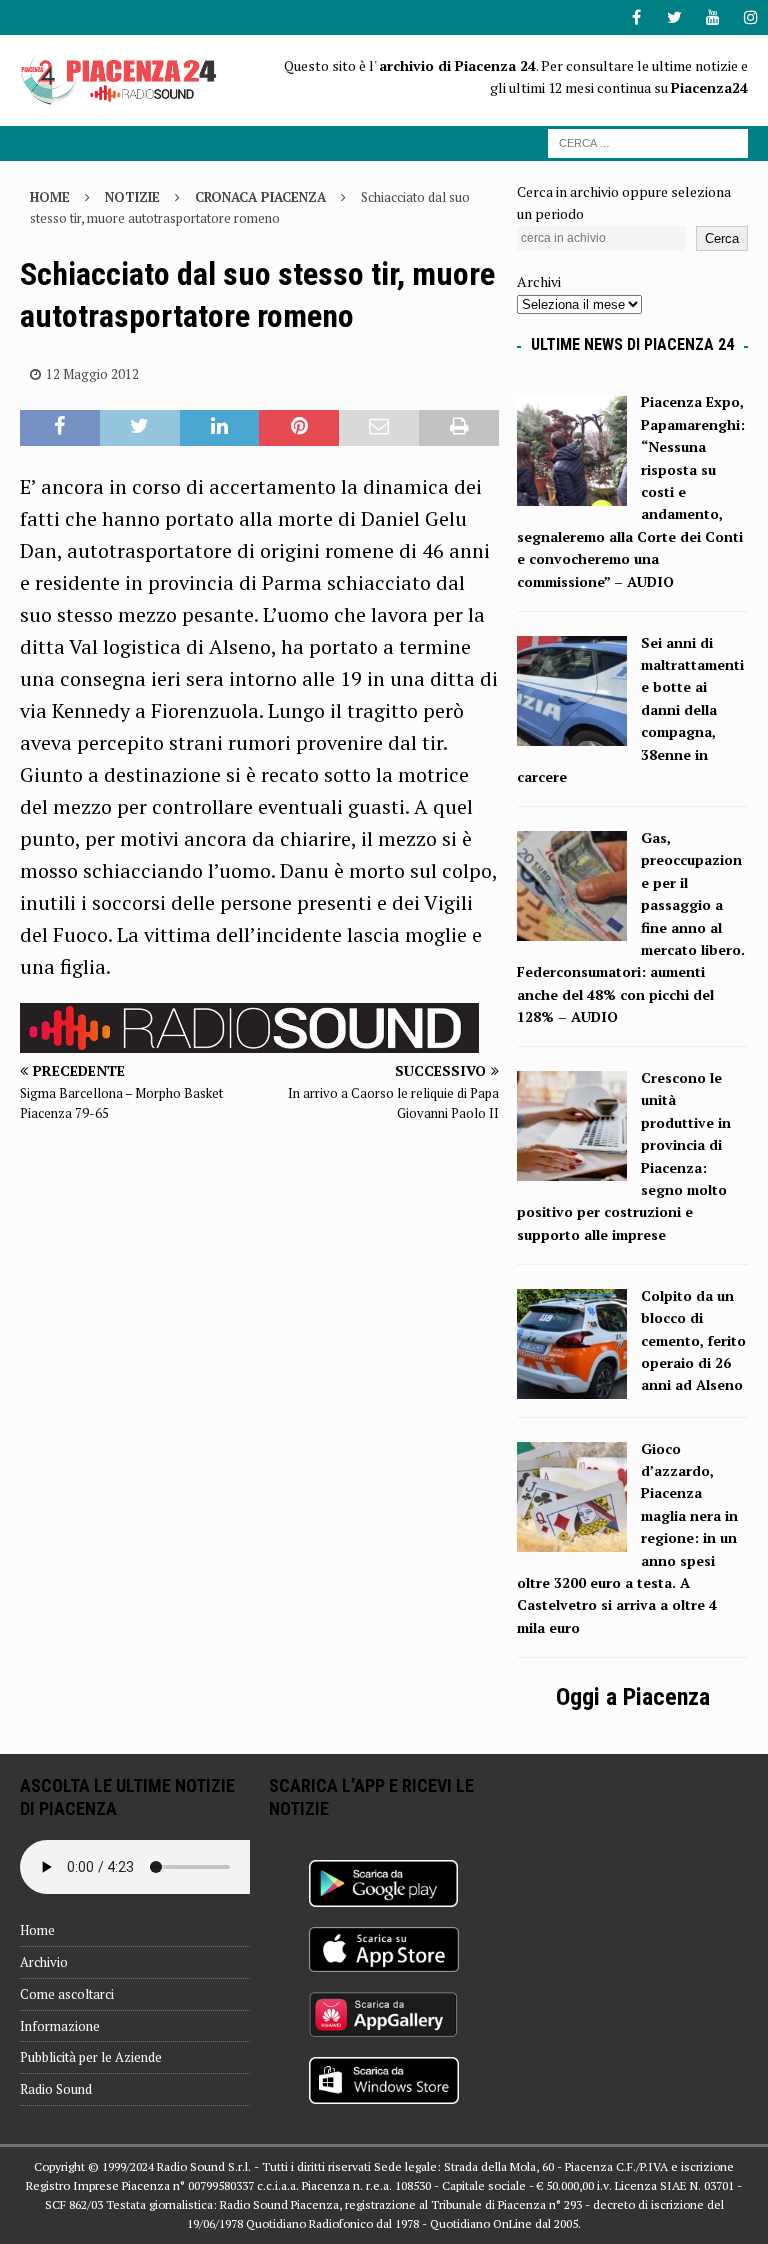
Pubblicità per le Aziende (91, 2057)
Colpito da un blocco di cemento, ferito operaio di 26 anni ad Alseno (693, 1340)
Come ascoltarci (67, 1994)
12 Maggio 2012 (92, 374)
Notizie (132, 197)
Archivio (44, 1962)
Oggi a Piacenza (633, 1697)
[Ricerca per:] (648, 141)
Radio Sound (56, 2089)
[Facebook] (636, 17)
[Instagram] (750, 17)
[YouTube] (712, 17)
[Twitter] (674, 17)
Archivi (539, 281)
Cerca (722, 238)
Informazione (60, 2026)
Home (37, 1930)
